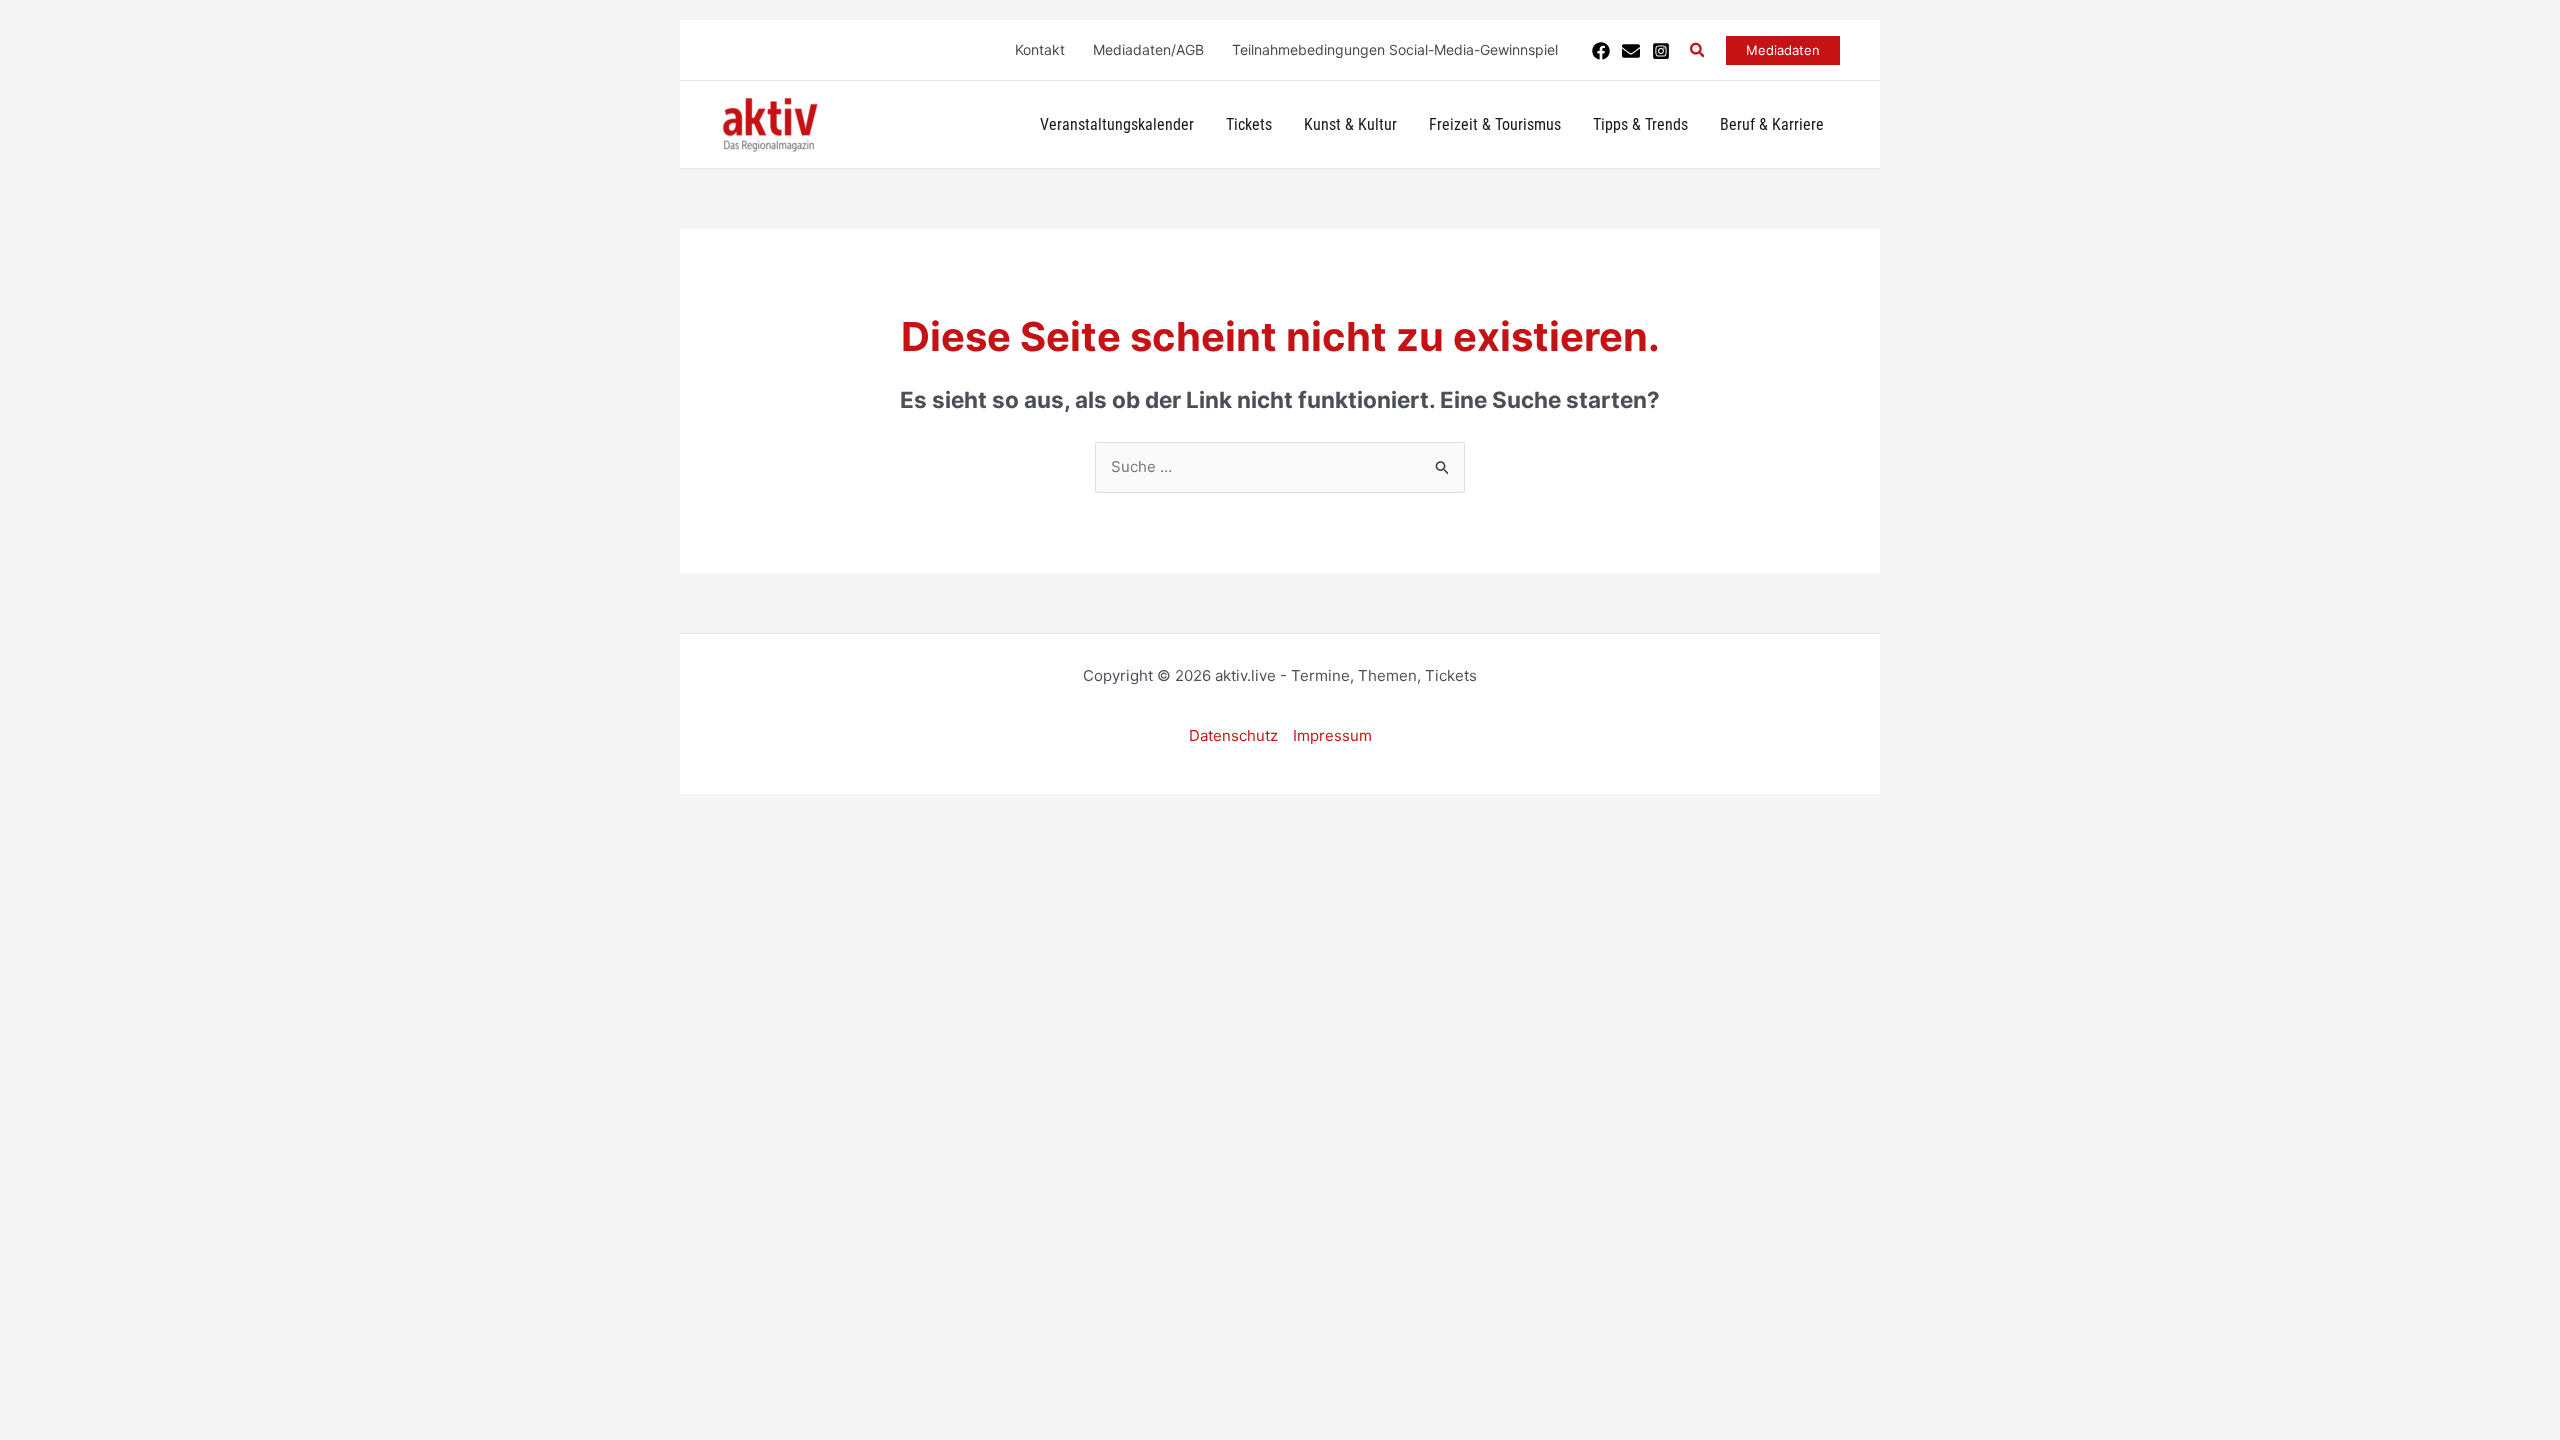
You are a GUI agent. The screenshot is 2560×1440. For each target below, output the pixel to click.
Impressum (1332, 735)
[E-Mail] (1631, 51)
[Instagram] (1661, 51)
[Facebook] (1601, 51)
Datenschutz (1233, 735)
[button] (1698, 50)
